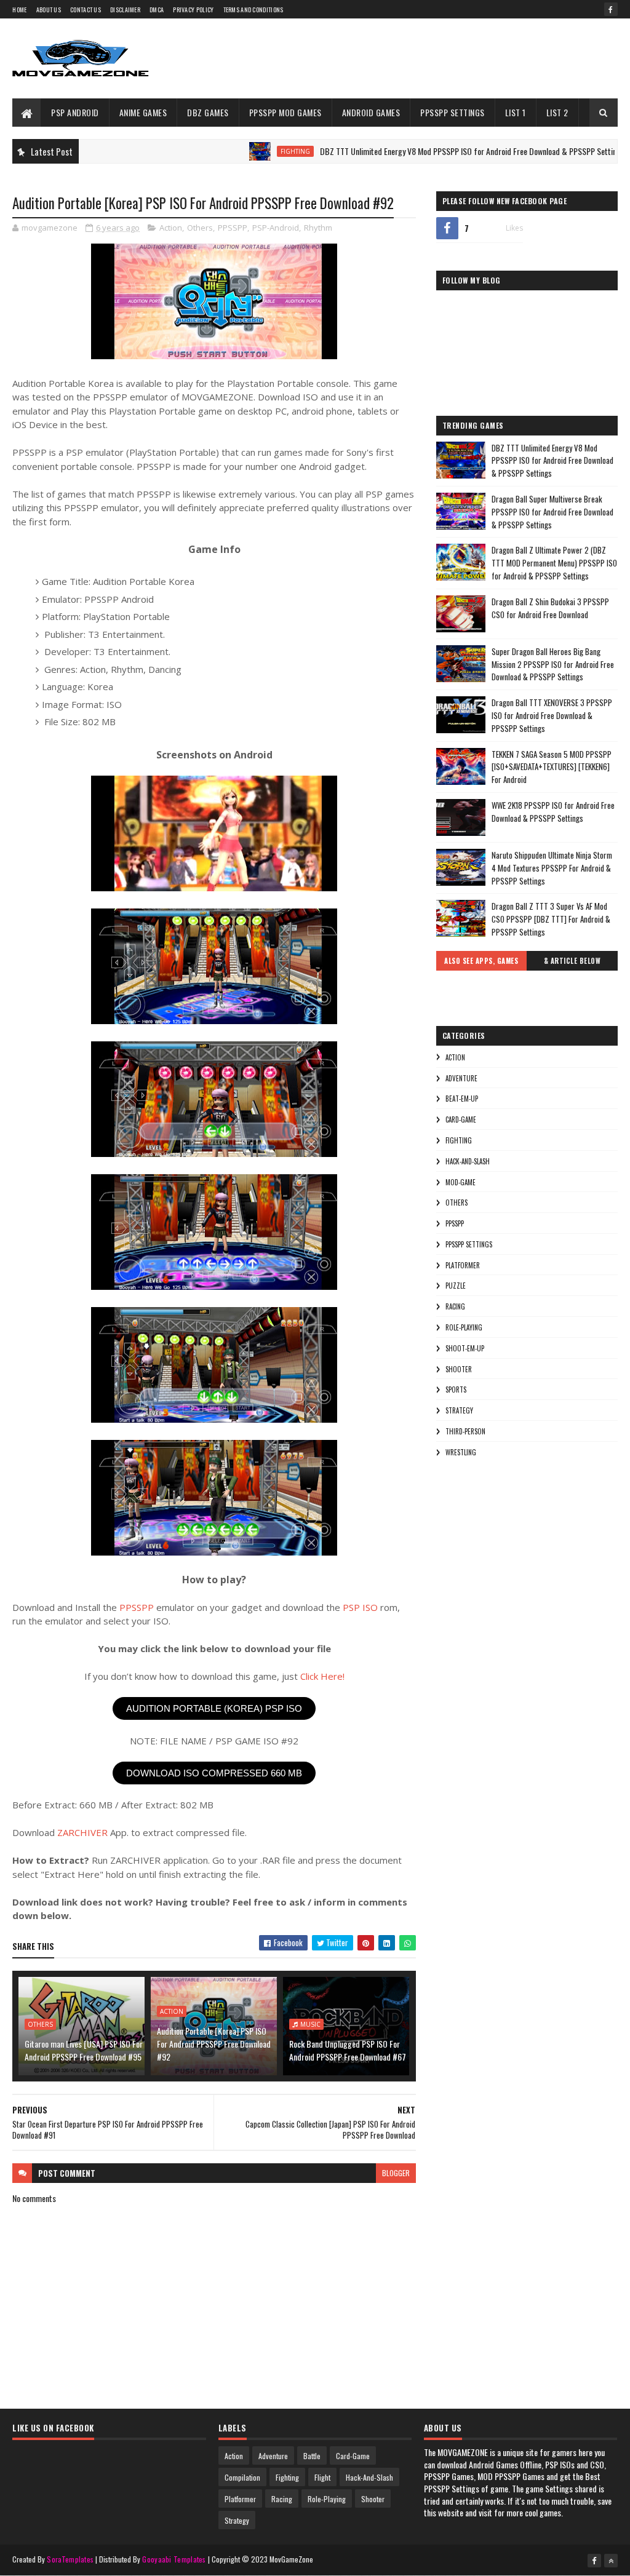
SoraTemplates (70, 2559)
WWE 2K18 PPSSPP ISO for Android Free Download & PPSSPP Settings (553, 812)
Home (19, 10)
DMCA (157, 10)
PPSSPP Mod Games (285, 112)
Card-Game (461, 1119)
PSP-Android (276, 228)
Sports (456, 1389)
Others (200, 228)
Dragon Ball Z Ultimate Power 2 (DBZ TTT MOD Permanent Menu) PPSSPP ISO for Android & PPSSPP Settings (554, 563)
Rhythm (318, 228)
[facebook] (611, 9)
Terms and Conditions (253, 10)
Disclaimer (125, 10)
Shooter (459, 1369)
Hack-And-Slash (468, 1161)
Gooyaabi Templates (174, 2559)
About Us (49, 10)
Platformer (463, 1265)
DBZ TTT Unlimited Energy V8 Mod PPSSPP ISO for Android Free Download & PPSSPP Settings (418, 151)
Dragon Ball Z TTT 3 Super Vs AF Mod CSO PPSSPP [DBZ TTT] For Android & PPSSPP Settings (551, 919)
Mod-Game (461, 1182)
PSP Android (75, 112)
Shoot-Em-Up (465, 1348)
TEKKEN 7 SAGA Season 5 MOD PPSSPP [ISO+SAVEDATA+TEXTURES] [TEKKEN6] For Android (552, 767)
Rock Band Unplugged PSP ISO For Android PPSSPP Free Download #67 (348, 2050)
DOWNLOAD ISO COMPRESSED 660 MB (214, 1773)
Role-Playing (464, 1327)
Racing (455, 1306)
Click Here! (322, 1676)
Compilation (242, 2477)
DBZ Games (208, 112)
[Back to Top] (611, 2561)
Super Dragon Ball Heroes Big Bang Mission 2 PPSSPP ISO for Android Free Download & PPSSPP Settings (553, 664)
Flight (322, 2477)
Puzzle (456, 1286)
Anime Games (143, 112)
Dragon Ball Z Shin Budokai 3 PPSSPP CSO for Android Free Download (550, 608)
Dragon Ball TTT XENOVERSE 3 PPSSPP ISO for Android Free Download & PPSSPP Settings (552, 715)
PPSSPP (233, 228)
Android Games (371, 112)
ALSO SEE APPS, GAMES (481, 961)
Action (171, 228)
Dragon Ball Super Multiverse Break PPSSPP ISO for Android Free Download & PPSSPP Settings (552, 512)
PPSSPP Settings (453, 112)
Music (310, 2024)
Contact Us (86, 10)
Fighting (241, 151)
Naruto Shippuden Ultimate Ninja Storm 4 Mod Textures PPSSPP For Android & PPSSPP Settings (552, 868)
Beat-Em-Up (462, 1099)
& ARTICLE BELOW (572, 961)
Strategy (459, 1410)
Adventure (461, 1078)
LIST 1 (516, 112)
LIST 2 (557, 112)
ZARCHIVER (82, 1832)
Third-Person (465, 1431)
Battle (312, 2456)
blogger (396, 2173)
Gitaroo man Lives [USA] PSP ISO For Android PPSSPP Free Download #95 (84, 2050)
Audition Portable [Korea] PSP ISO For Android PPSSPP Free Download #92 (214, 2044)
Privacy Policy (193, 10)
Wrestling (461, 1452)
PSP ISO (360, 1607)
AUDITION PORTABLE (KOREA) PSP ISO (214, 1708)
